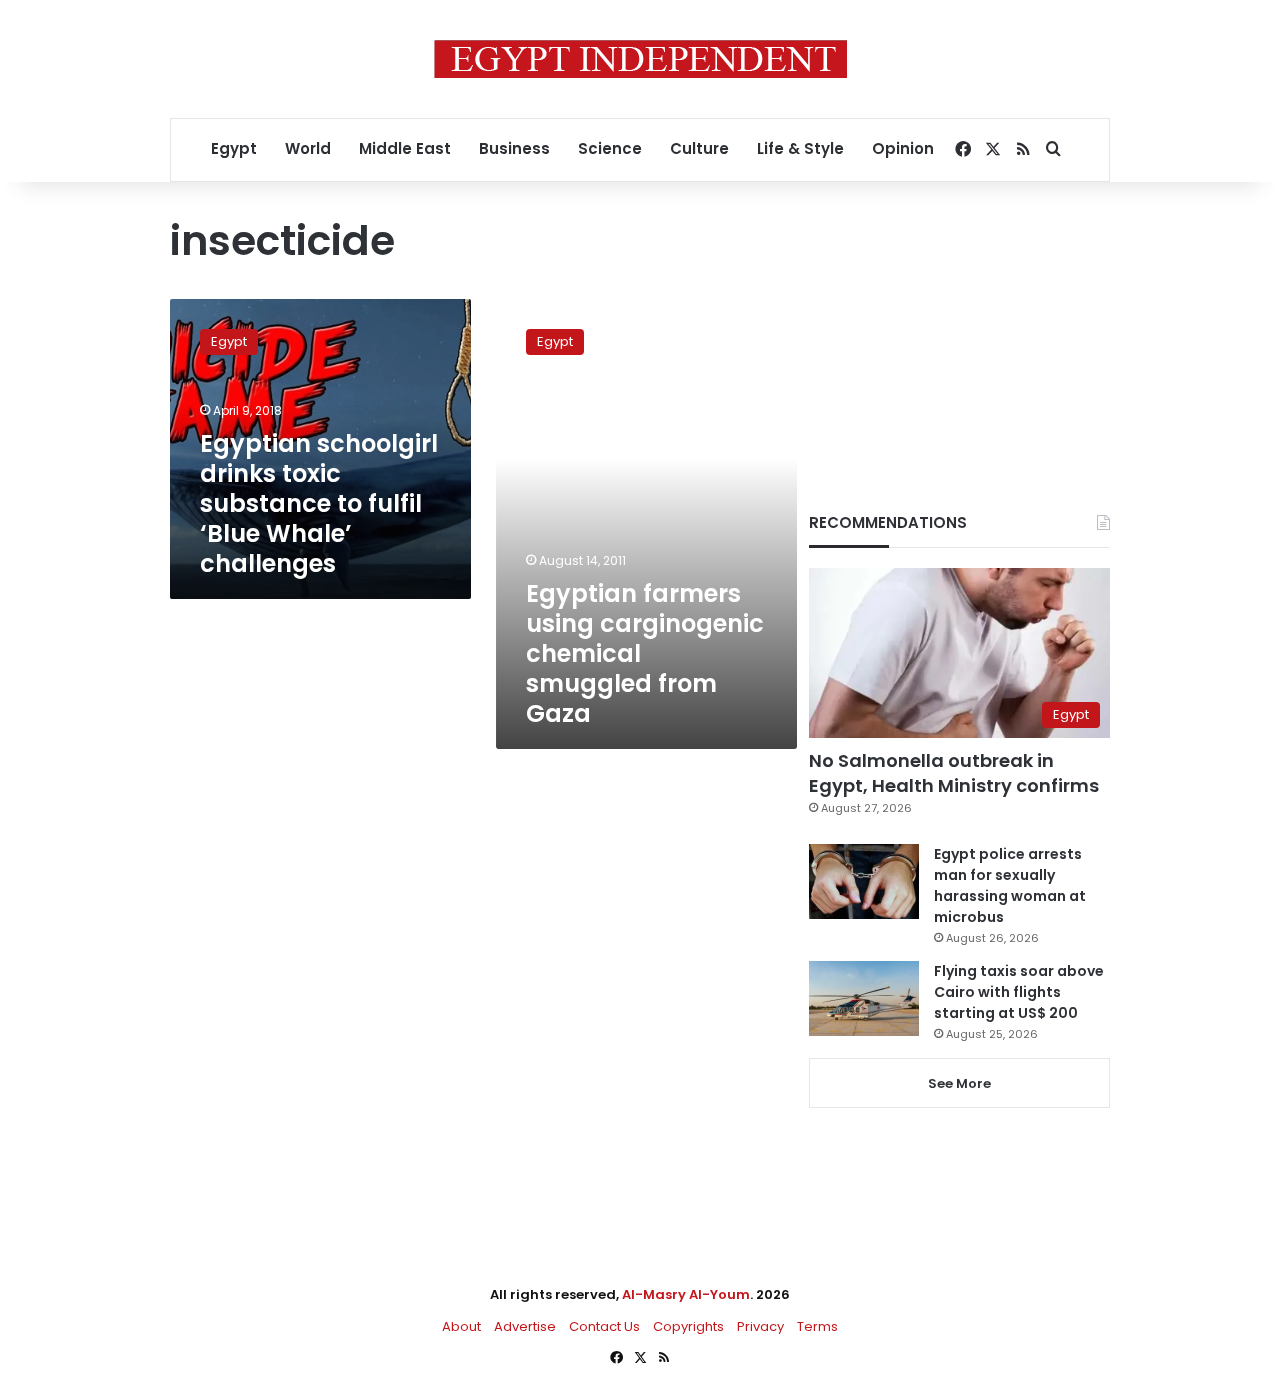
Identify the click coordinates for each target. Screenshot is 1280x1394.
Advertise (525, 1326)
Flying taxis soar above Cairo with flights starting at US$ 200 (1019, 992)
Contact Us (604, 1326)
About (461, 1326)
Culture (699, 148)
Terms (817, 1326)
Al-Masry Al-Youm (686, 1294)
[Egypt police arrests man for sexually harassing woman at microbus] (864, 881)
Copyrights (688, 1326)
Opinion (903, 148)
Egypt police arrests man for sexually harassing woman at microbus (1010, 885)
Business (514, 148)
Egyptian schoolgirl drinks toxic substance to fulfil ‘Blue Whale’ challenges (319, 503)
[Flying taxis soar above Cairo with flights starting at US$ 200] (864, 998)
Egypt (234, 148)
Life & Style (800, 148)
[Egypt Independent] (640, 59)
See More (959, 1083)
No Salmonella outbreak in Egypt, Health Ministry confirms (954, 773)
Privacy (760, 1326)
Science (610, 148)
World (308, 148)
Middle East (405, 148)
